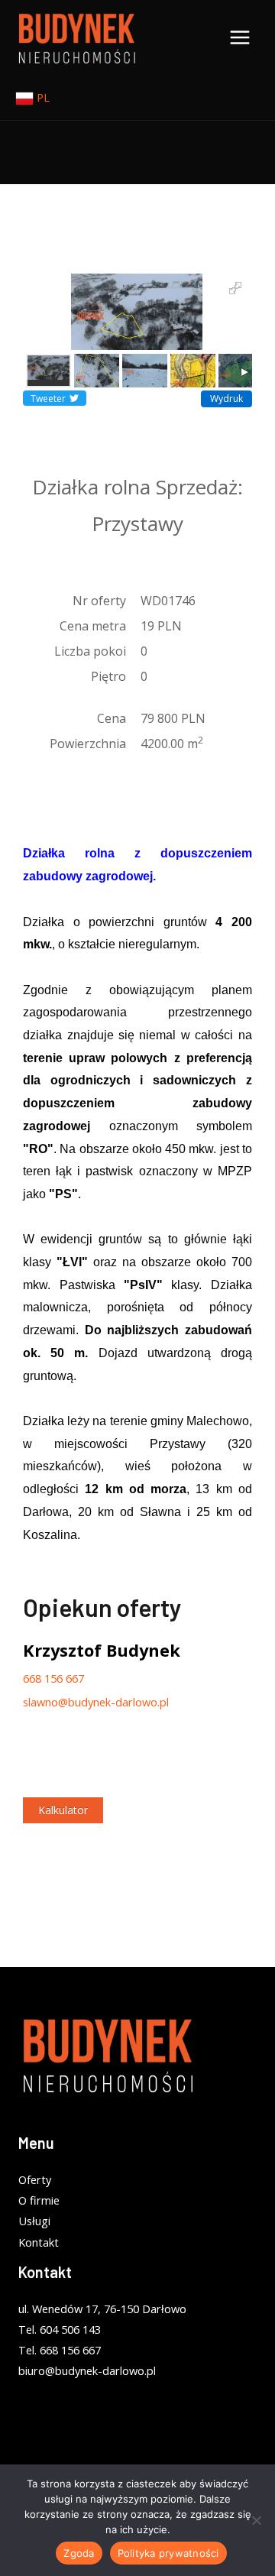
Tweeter (48, 399)
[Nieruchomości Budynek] (76, 38)
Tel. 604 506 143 (60, 2329)
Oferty (35, 2179)
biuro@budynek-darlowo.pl (87, 2370)
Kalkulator (63, 1810)
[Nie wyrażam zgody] (256, 2520)
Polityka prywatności (168, 2553)
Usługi (34, 2221)
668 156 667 (53, 1678)
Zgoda (79, 2553)
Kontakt (39, 2242)
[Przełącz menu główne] (240, 37)
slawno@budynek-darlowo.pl (96, 1702)
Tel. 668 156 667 (60, 2350)
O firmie (39, 2200)
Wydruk (226, 399)
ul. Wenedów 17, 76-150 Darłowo (102, 2309)
